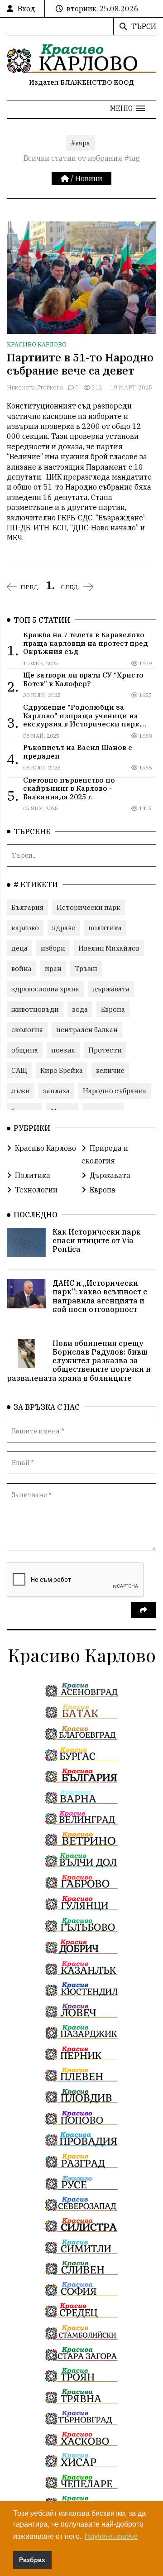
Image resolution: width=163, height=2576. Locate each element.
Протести (105, 1050)
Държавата (110, 1175)
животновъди (35, 1009)
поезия (63, 1050)
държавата (111, 989)
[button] (127, 108)
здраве (64, 928)
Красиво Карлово (37, 344)
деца (19, 948)
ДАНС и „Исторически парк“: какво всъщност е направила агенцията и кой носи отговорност (100, 1296)
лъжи (21, 1091)
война (22, 968)
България (27, 907)
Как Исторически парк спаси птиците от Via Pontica (97, 1240)
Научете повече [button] (111, 2536)
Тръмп (86, 968)
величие (110, 1070)
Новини (89, 178)
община (25, 1050)
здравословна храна (45, 989)
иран (53, 968)
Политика (33, 1175)
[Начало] (66, 178)
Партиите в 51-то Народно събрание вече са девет (80, 364)
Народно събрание (115, 1091)
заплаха (56, 1091)
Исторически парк (89, 907)
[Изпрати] (144, 1610)
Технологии (36, 1190)
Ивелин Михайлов (109, 948)
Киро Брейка (62, 1070)
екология (27, 1030)
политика (105, 928)
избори (53, 948)
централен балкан (87, 1030)
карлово (25, 928)
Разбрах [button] (32, 2560)
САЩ (19, 1070)
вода (80, 1009)
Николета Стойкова (35, 387)
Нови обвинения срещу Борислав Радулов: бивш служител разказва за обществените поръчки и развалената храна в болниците (79, 1361)
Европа (113, 1009)
